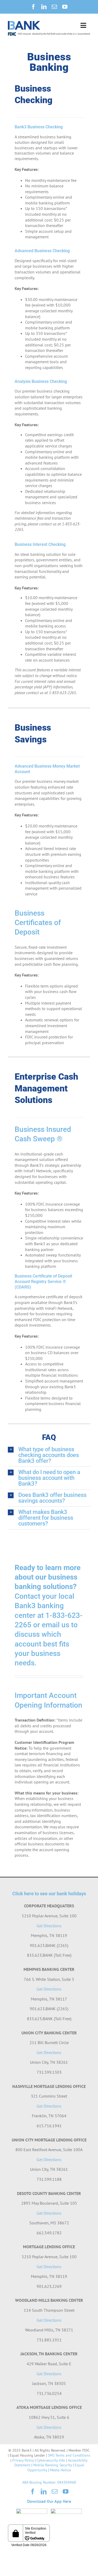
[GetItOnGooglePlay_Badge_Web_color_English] (66, 2511)
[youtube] (65, 7)
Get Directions (49, 1926)
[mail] (54, 7)
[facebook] (33, 7)
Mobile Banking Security (53, 2465)
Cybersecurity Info (51, 2460)
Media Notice (60, 2470)
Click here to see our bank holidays (49, 1894)
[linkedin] (44, 7)
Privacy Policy (23, 2460)
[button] (49, 1455)
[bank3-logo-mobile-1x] (24, 23)
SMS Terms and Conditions (69, 2455)
